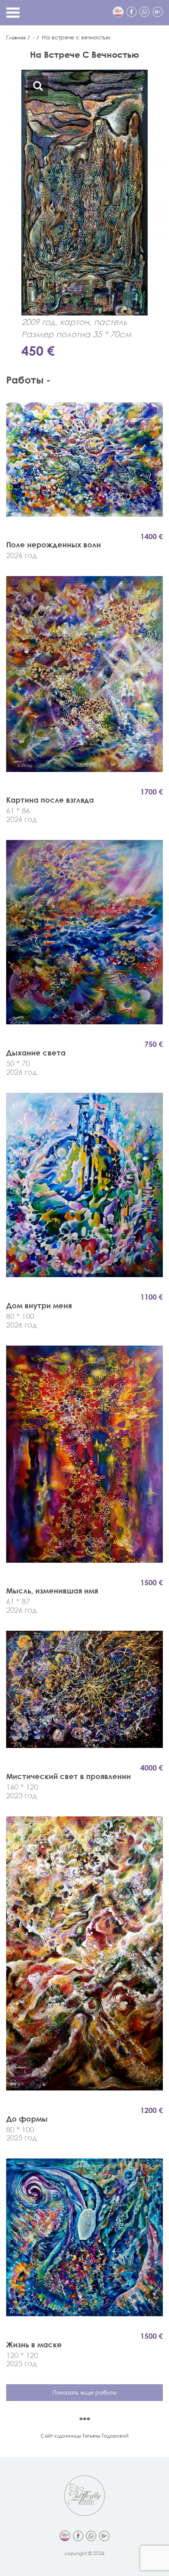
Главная (16, 37)
